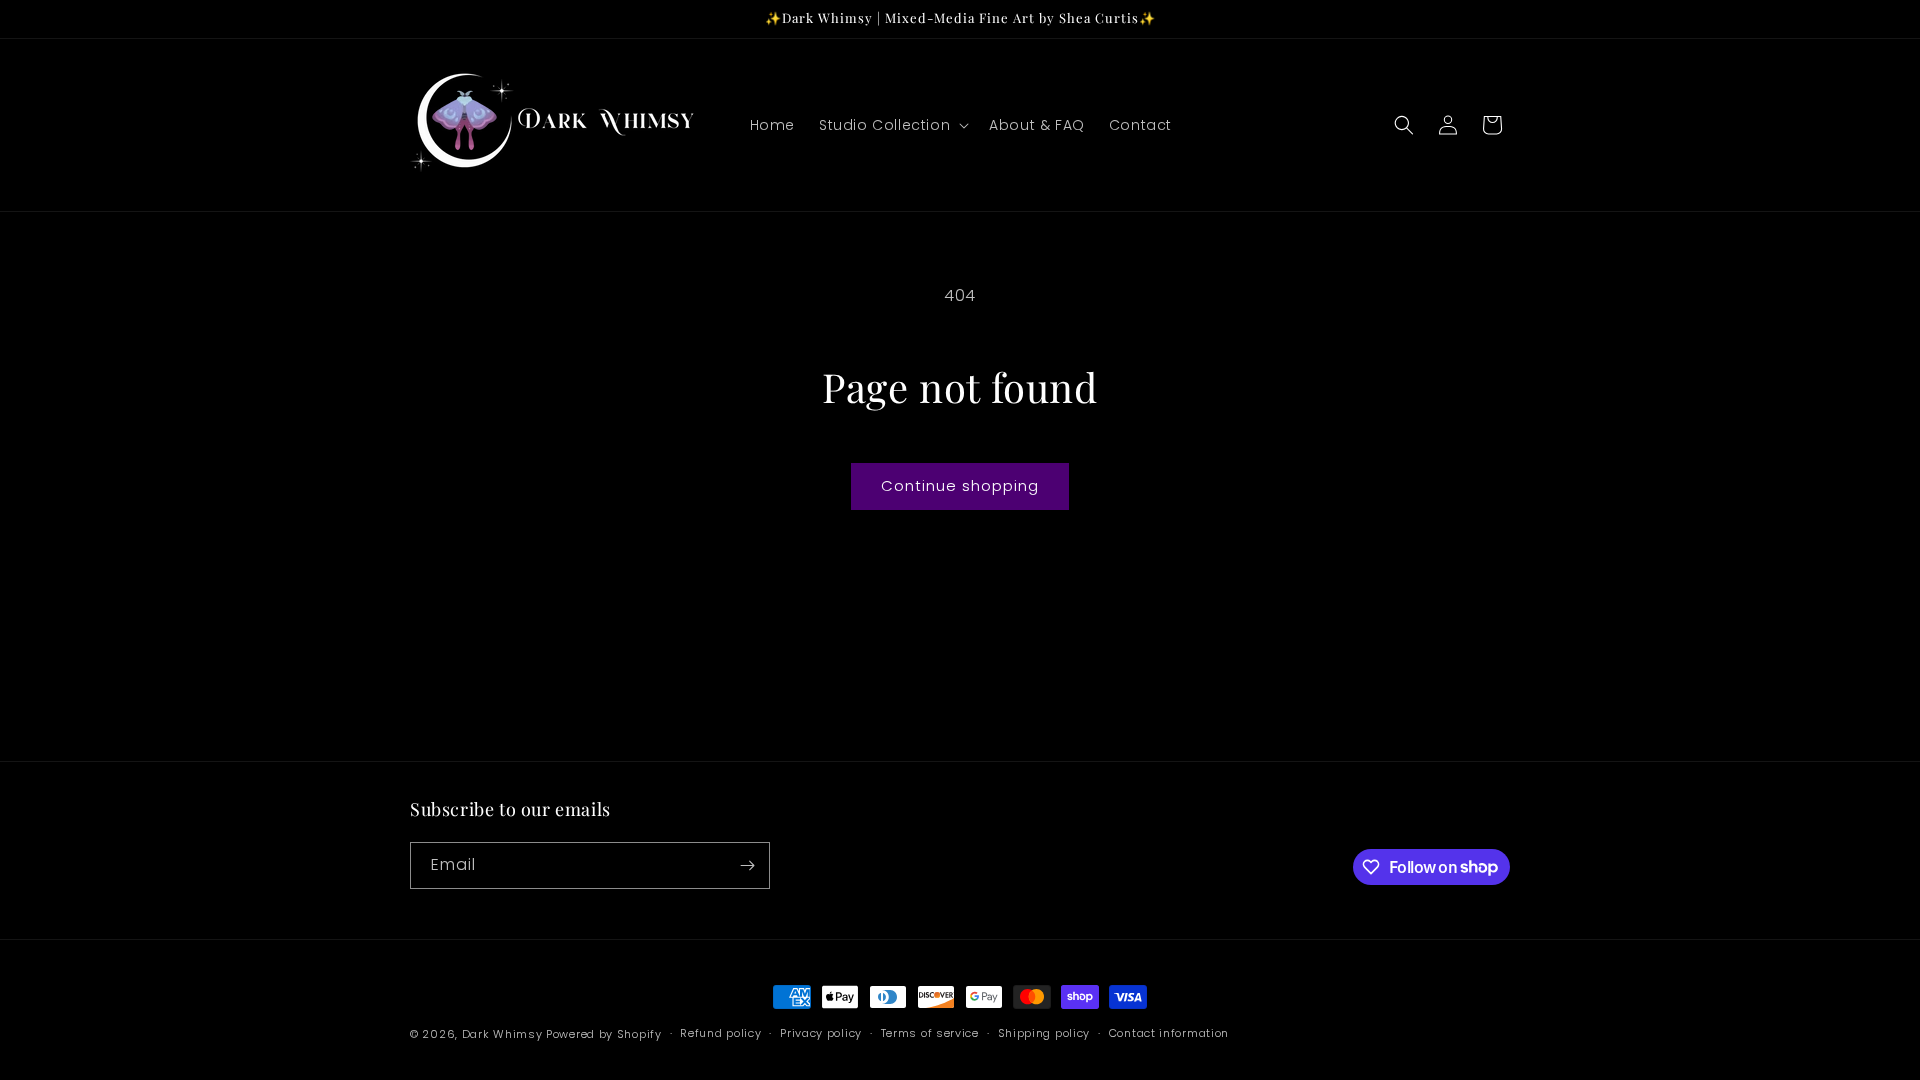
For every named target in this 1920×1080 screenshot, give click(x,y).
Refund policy (720, 1033)
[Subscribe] (747, 865)
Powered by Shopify (604, 1034)
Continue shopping (960, 485)
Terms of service (930, 1033)
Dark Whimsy (502, 1034)
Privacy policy (821, 1033)
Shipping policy (1044, 1033)
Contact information (1169, 1033)
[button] (892, 125)
